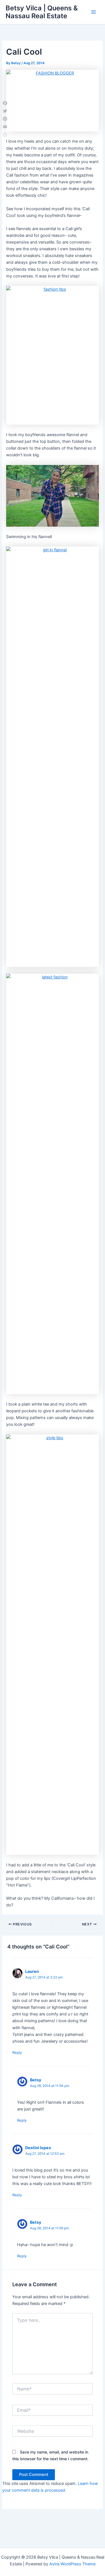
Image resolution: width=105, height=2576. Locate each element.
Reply (17, 2052)
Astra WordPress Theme (72, 2564)
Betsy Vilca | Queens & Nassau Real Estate (42, 12)
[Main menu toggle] (94, 12)
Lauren (32, 1971)
